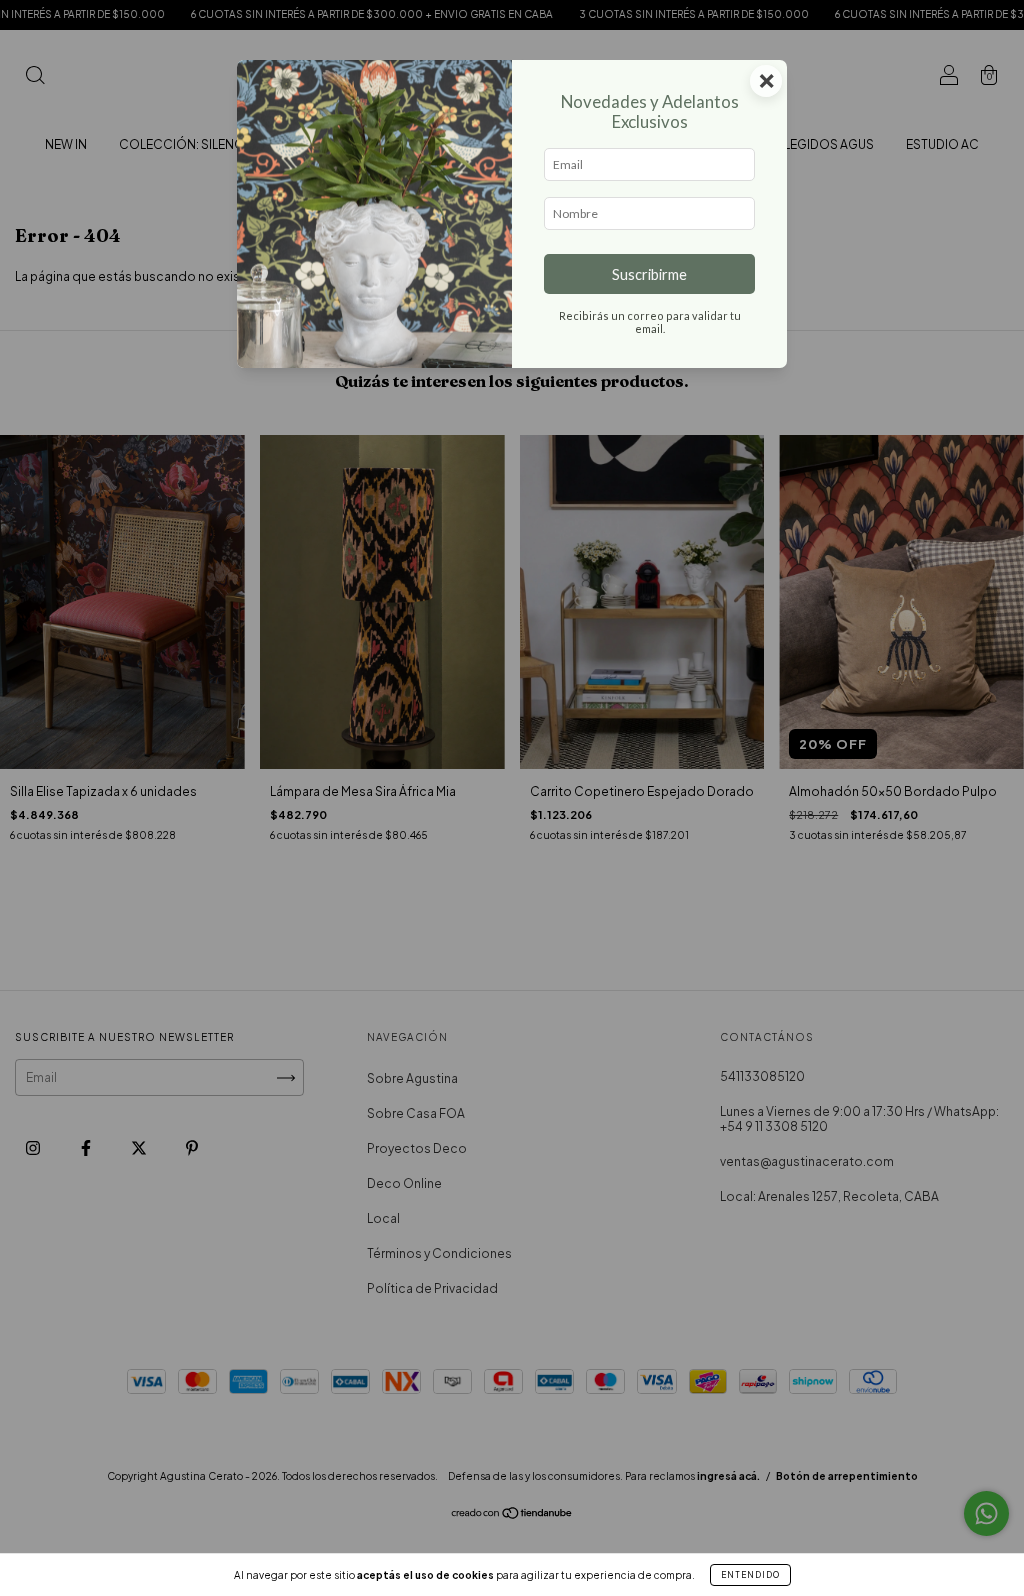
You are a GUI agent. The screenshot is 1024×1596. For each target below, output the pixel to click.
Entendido (750, 1575)
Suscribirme (649, 274)
